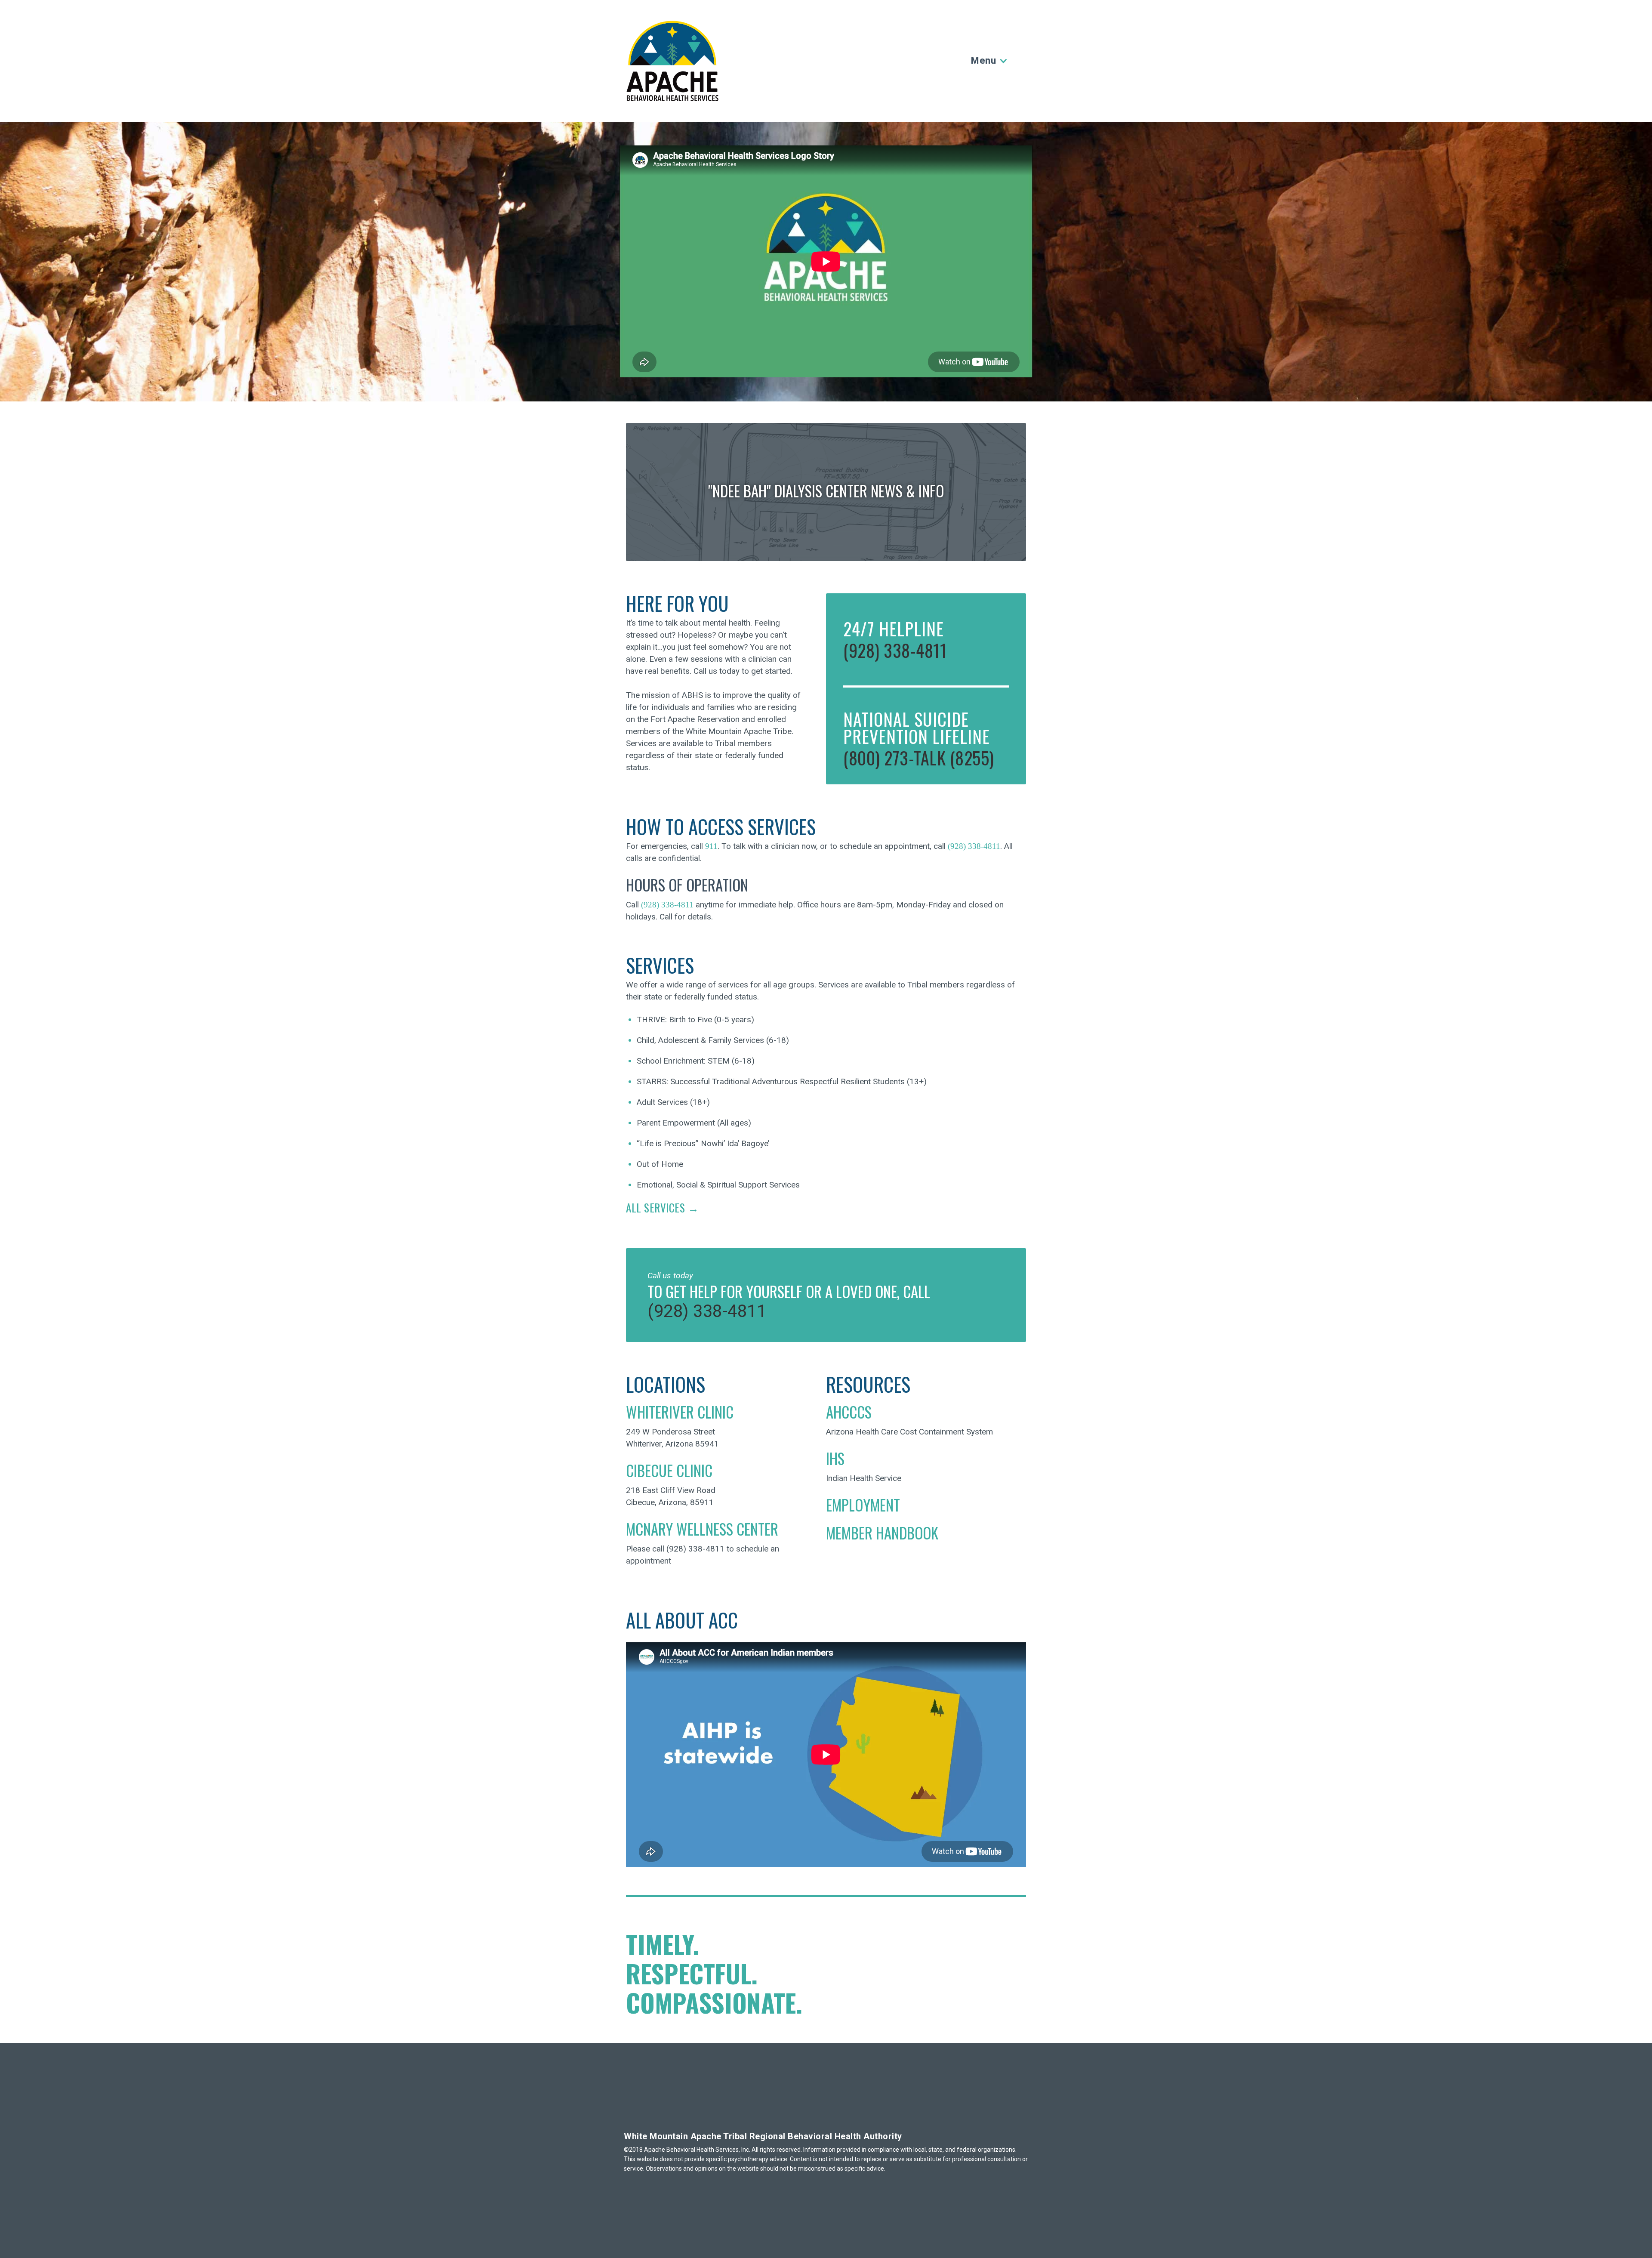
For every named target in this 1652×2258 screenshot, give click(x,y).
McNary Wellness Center (702, 1529)
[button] (988, 61)
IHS (835, 1458)
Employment (863, 1505)
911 (711, 846)
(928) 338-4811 (895, 650)
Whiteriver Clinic (680, 1412)
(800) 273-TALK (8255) (919, 758)
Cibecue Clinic (669, 1470)
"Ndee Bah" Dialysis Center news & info (826, 490)
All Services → (662, 1208)
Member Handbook (882, 1533)
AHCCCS (849, 1412)
